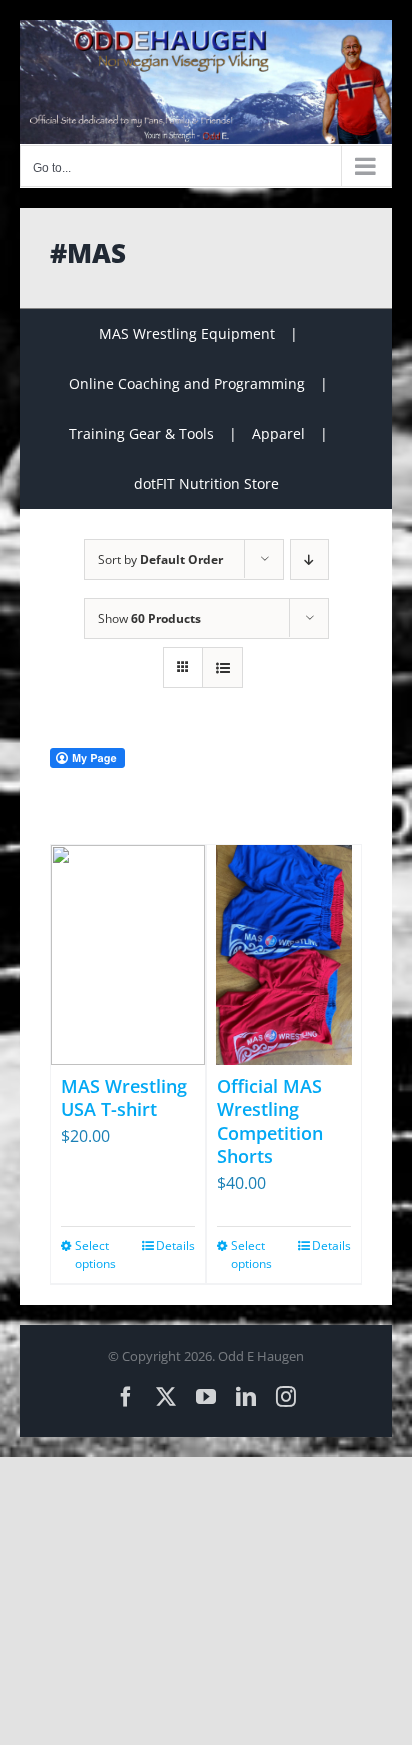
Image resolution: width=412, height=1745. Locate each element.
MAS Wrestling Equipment (187, 333)
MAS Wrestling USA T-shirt (124, 1097)
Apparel (278, 433)
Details (175, 1245)
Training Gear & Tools (141, 433)
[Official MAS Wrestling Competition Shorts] (284, 955)
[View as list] (222, 667)
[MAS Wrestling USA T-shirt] (128, 955)
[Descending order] (309, 559)
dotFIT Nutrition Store (206, 483)
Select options (95, 1254)
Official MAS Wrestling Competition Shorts (270, 1121)
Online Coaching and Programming (187, 383)
